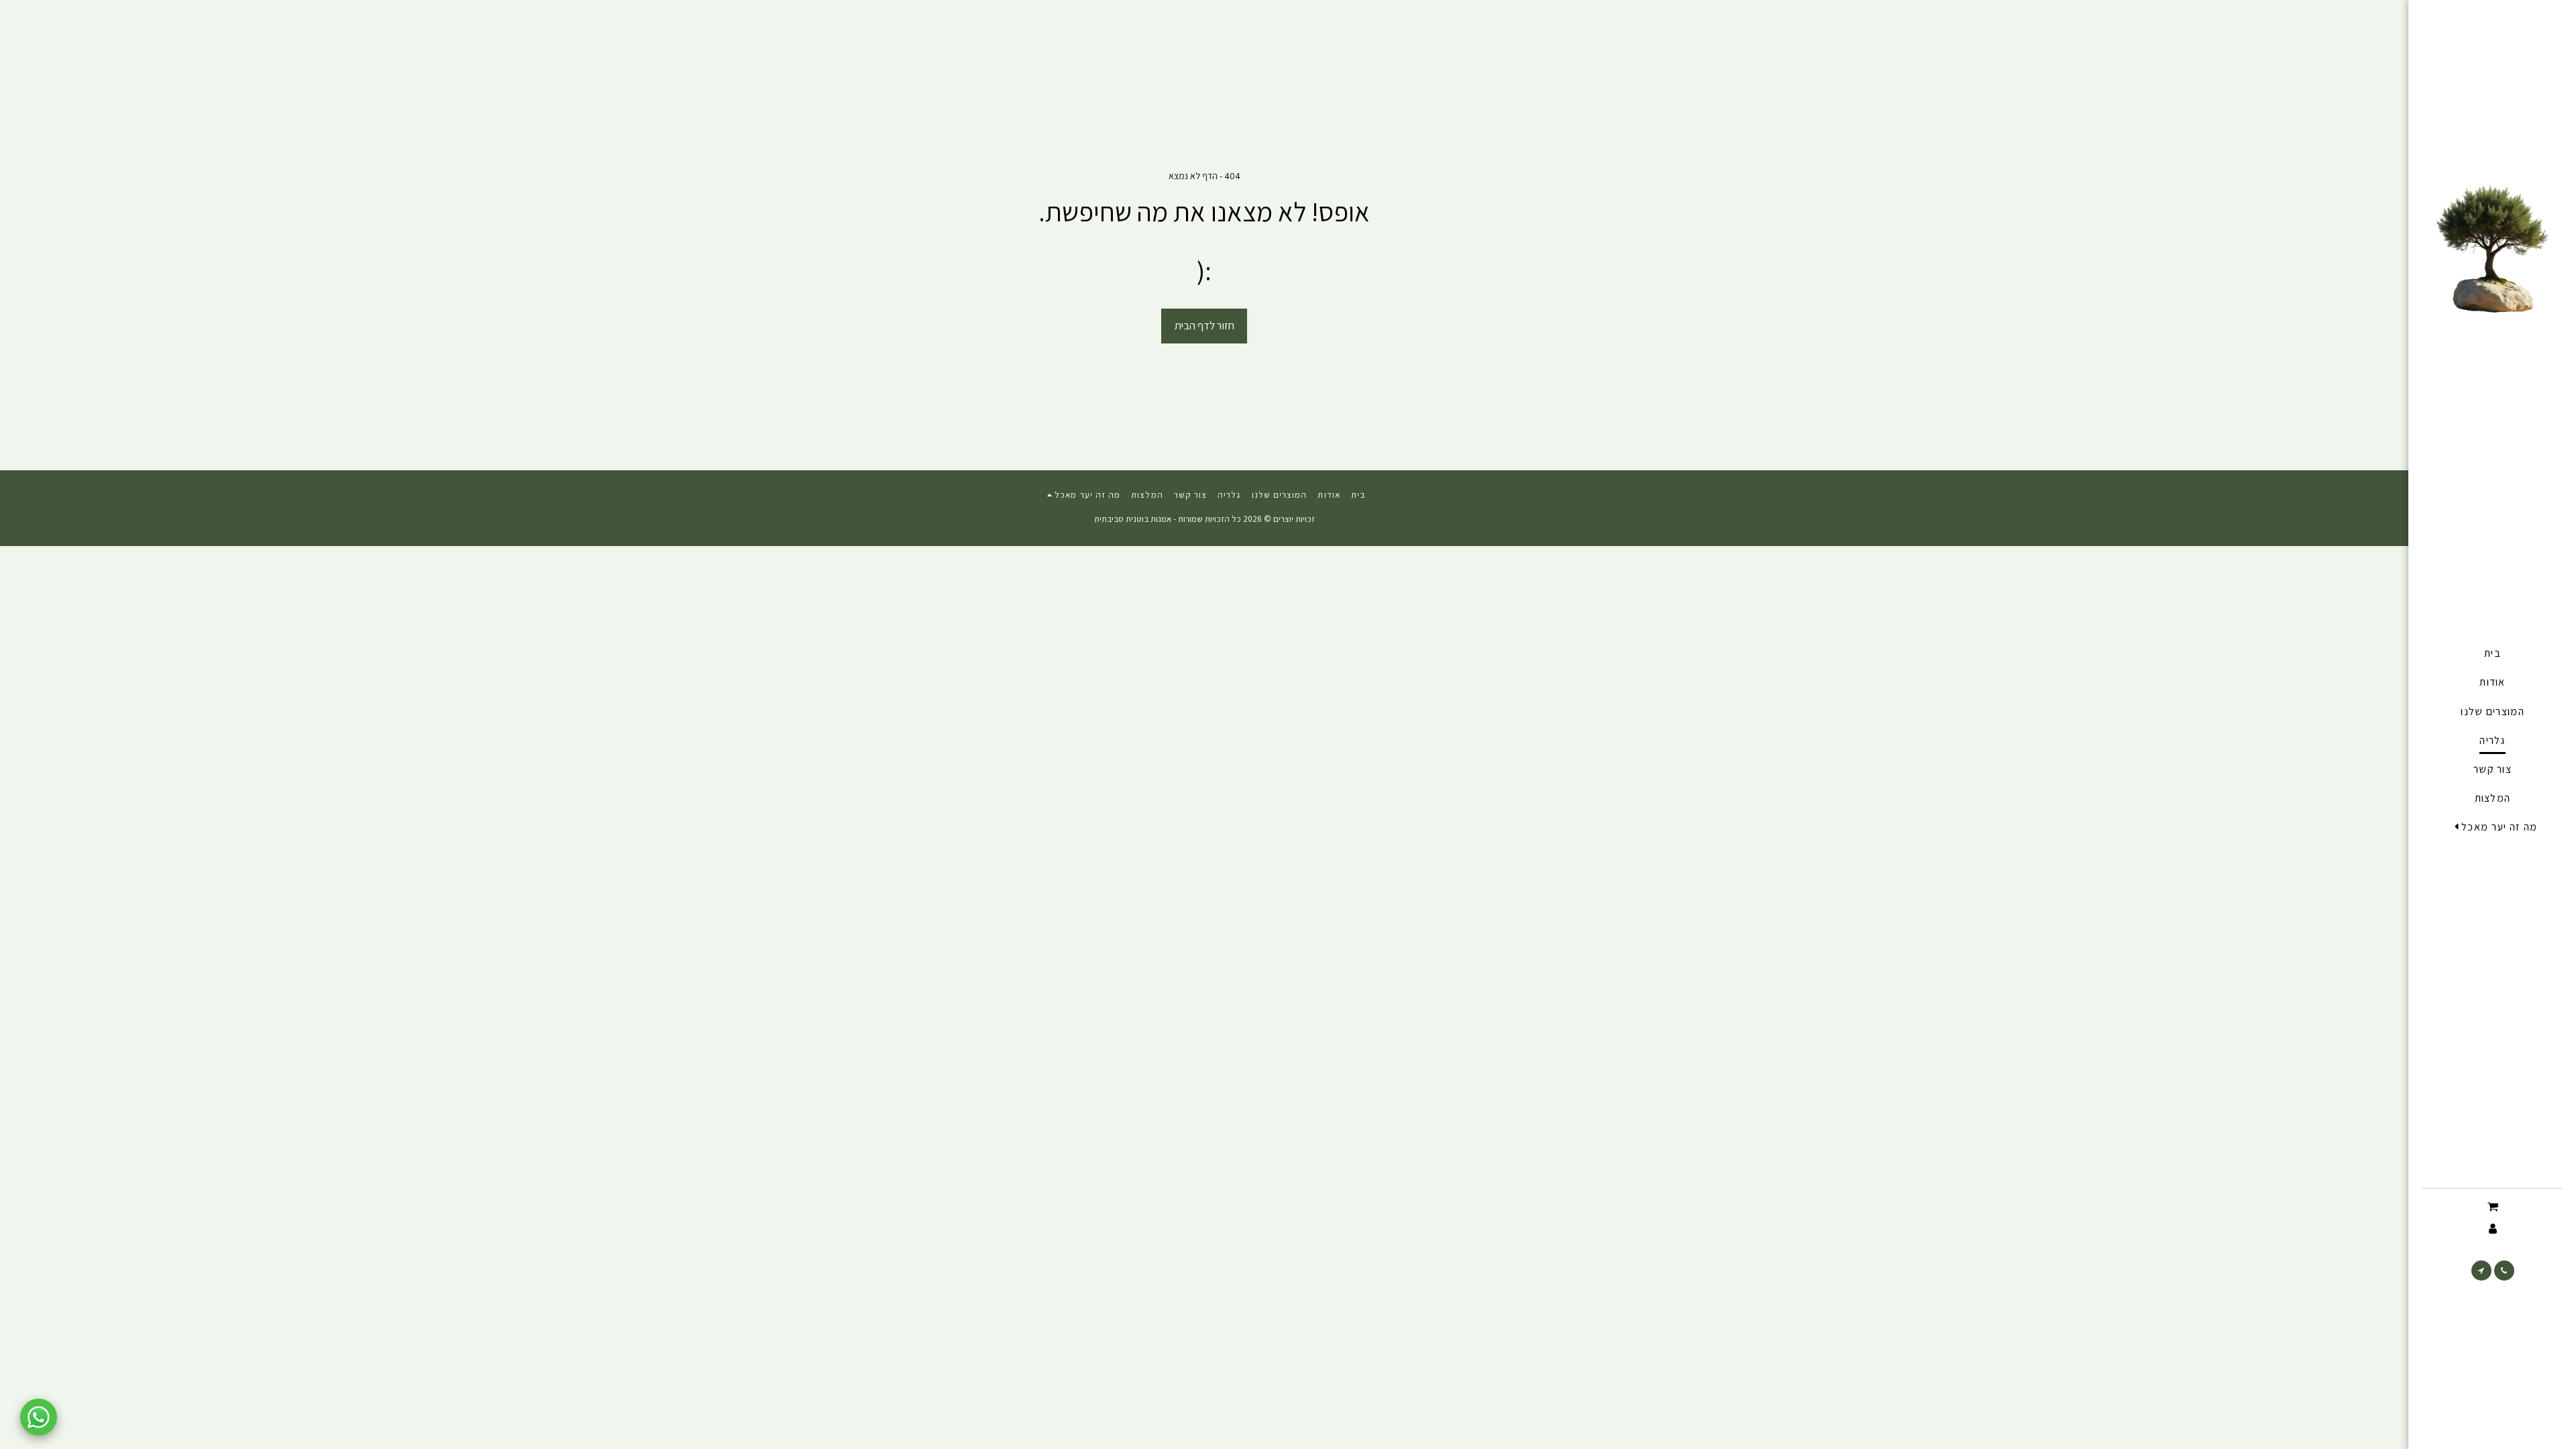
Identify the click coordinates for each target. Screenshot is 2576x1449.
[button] (2493, 828)
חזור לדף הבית (1204, 325)
